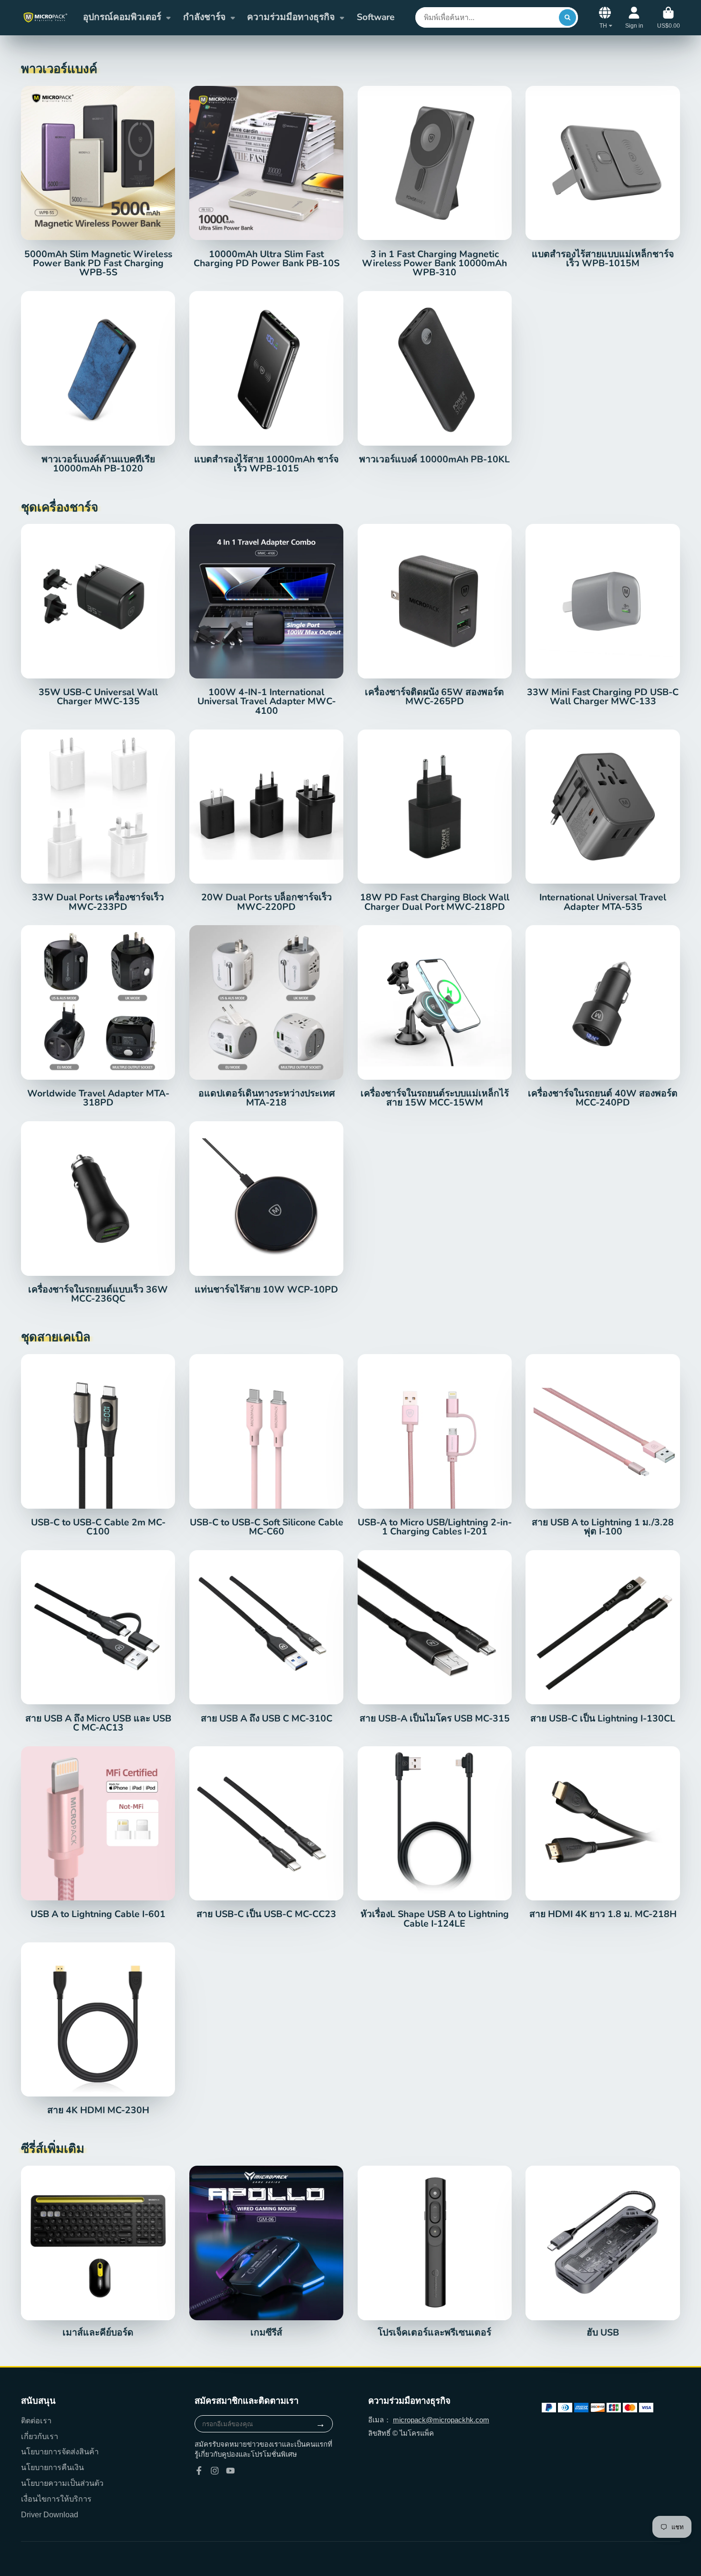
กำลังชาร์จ (204, 17)
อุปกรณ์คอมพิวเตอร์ (122, 17)
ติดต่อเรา (36, 2420)
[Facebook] (199, 2471)
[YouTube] (230, 2471)
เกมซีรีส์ (266, 2252)
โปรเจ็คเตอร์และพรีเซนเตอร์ (435, 2252)
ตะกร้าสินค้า (669, 18)
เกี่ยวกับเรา (40, 2436)
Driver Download (50, 2514)
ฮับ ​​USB (603, 2252)
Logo (45, 17)
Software (376, 17)
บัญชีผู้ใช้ (634, 18)
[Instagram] (215, 2471)
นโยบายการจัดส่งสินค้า (60, 2451)
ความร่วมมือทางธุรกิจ (291, 17)
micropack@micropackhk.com (441, 2420)
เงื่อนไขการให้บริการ (56, 2499)
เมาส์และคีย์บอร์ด (98, 2252)
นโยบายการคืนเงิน (52, 2467)
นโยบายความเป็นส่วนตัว (62, 2483)
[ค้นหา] (567, 17)
